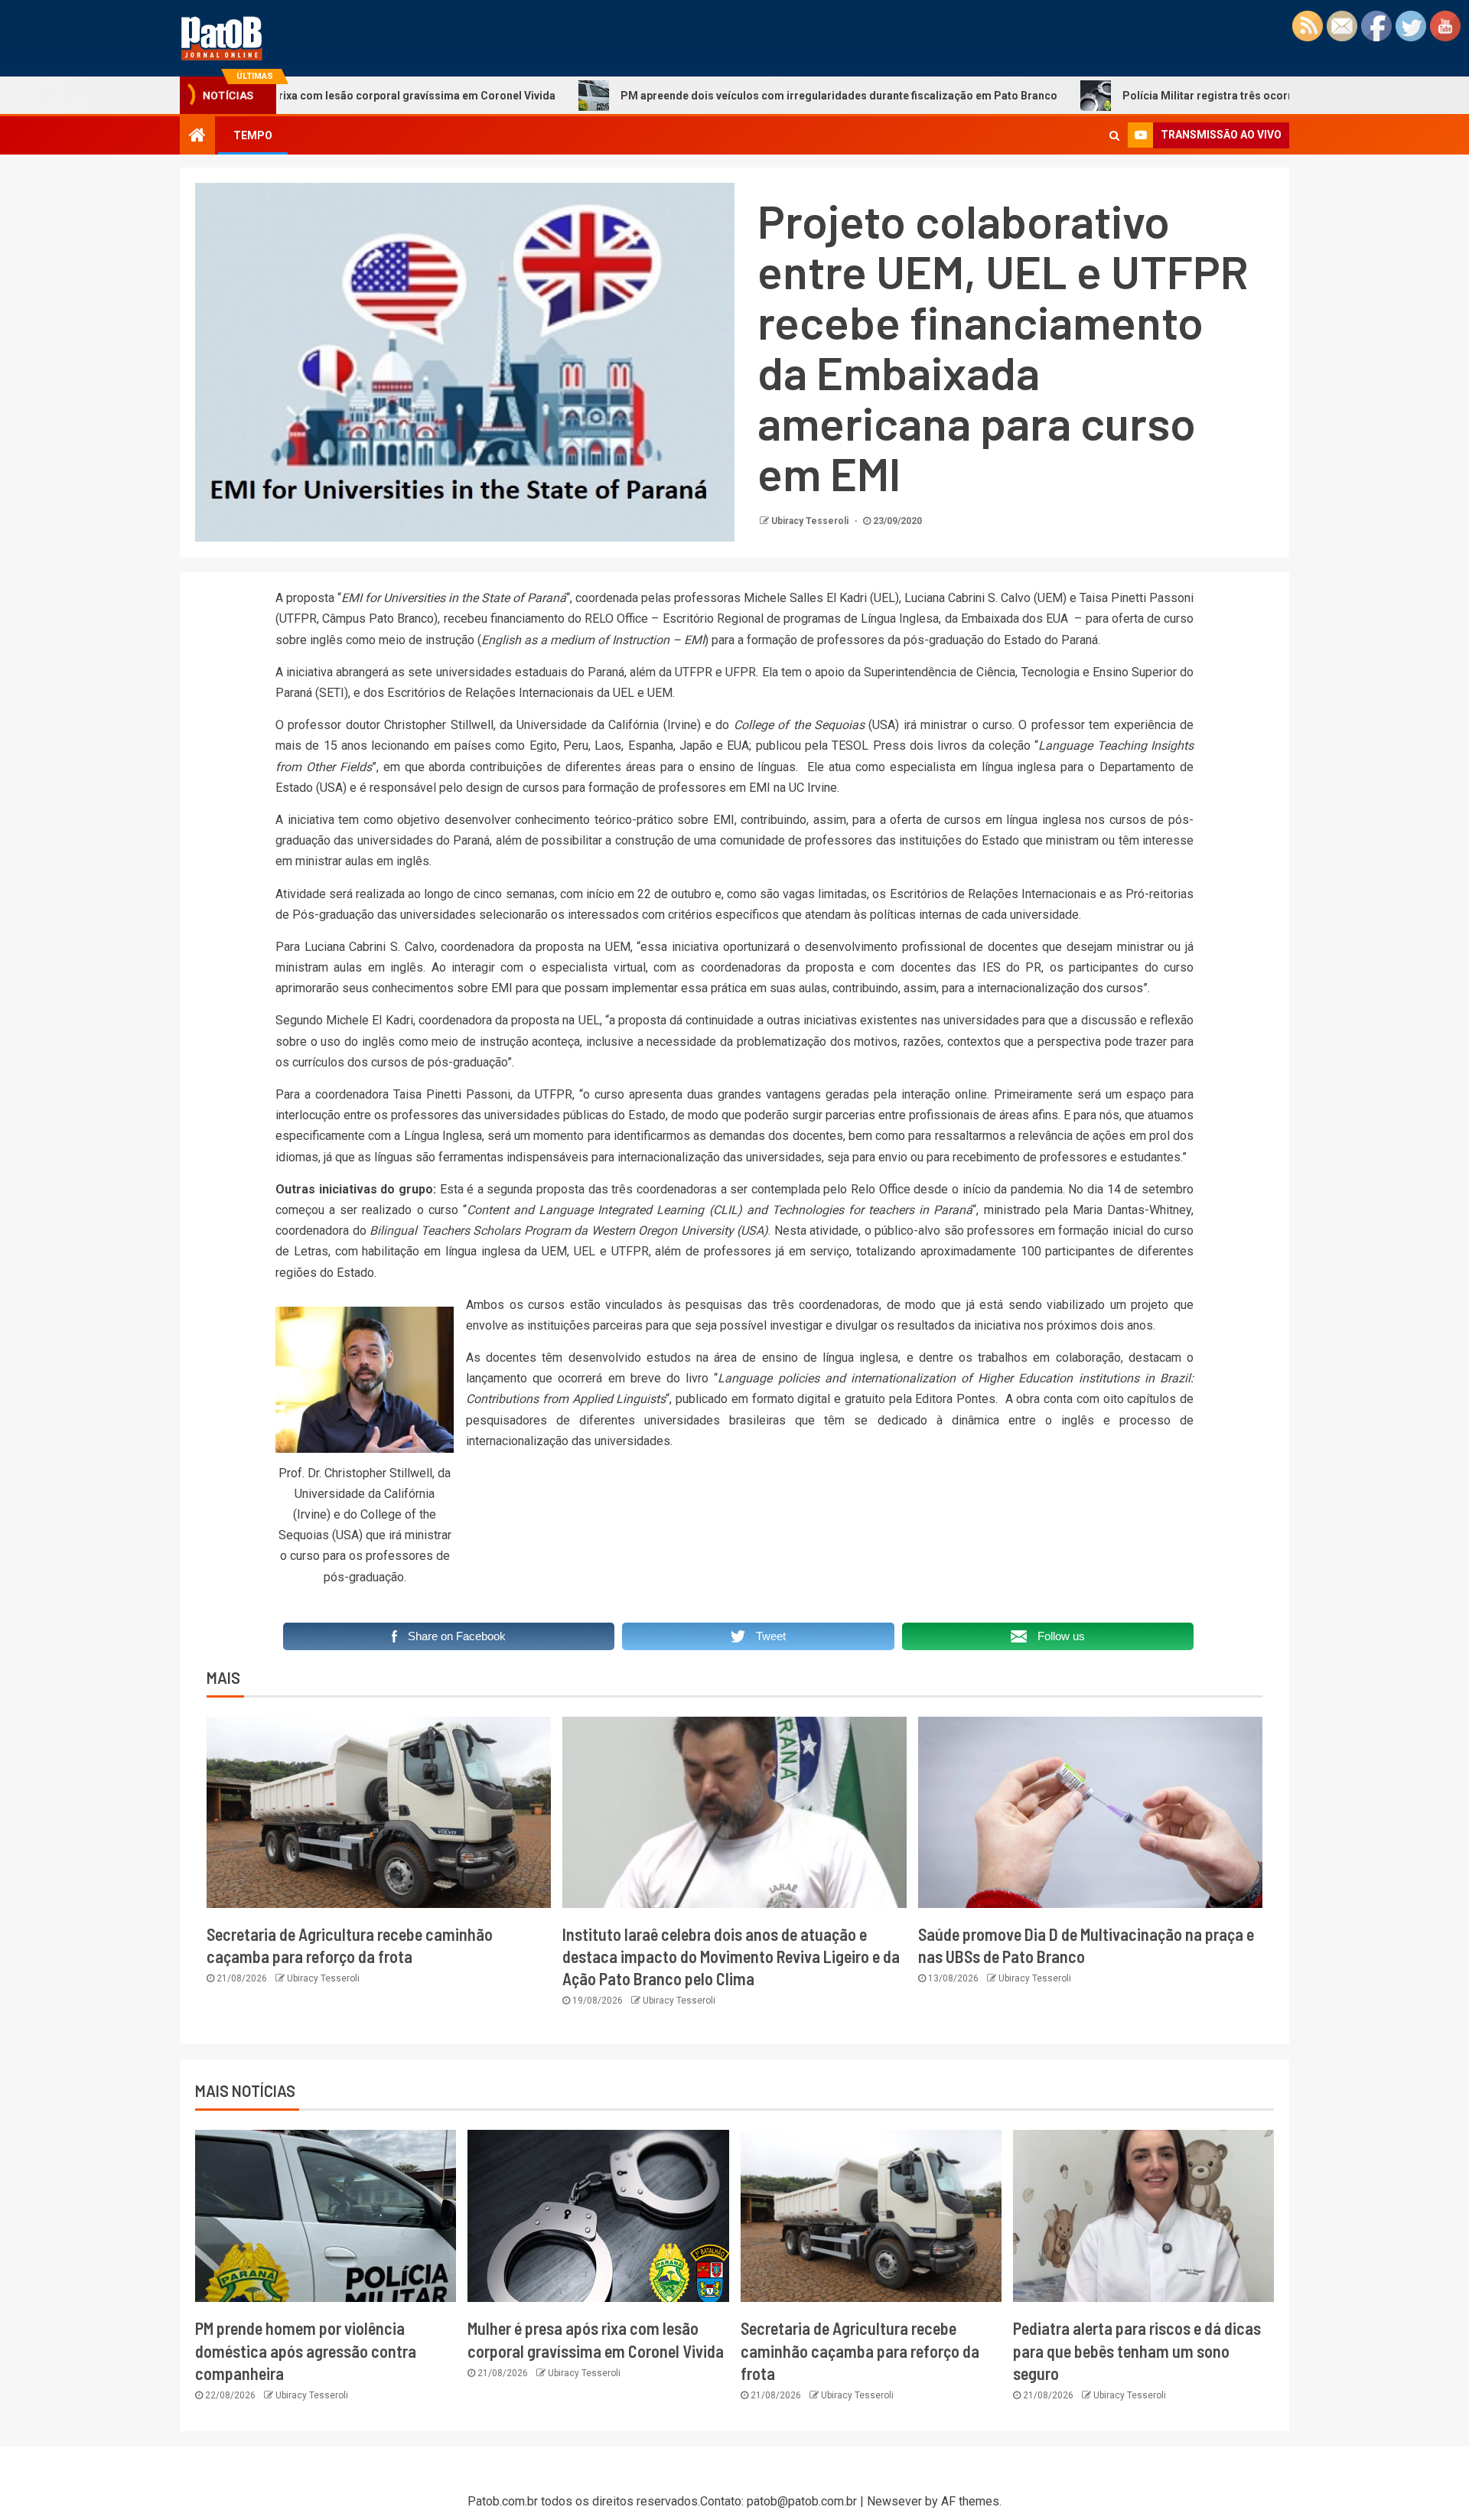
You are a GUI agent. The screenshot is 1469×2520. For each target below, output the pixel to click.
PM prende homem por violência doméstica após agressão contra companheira (306, 2351)
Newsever (894, 2501)
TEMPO (253, 135)
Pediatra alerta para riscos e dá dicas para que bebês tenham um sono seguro (1137, 2351)
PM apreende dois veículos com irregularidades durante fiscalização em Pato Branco (723, 96)
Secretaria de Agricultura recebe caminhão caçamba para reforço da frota (860, 2351)
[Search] (1114, 135)
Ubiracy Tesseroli (811, 521)
